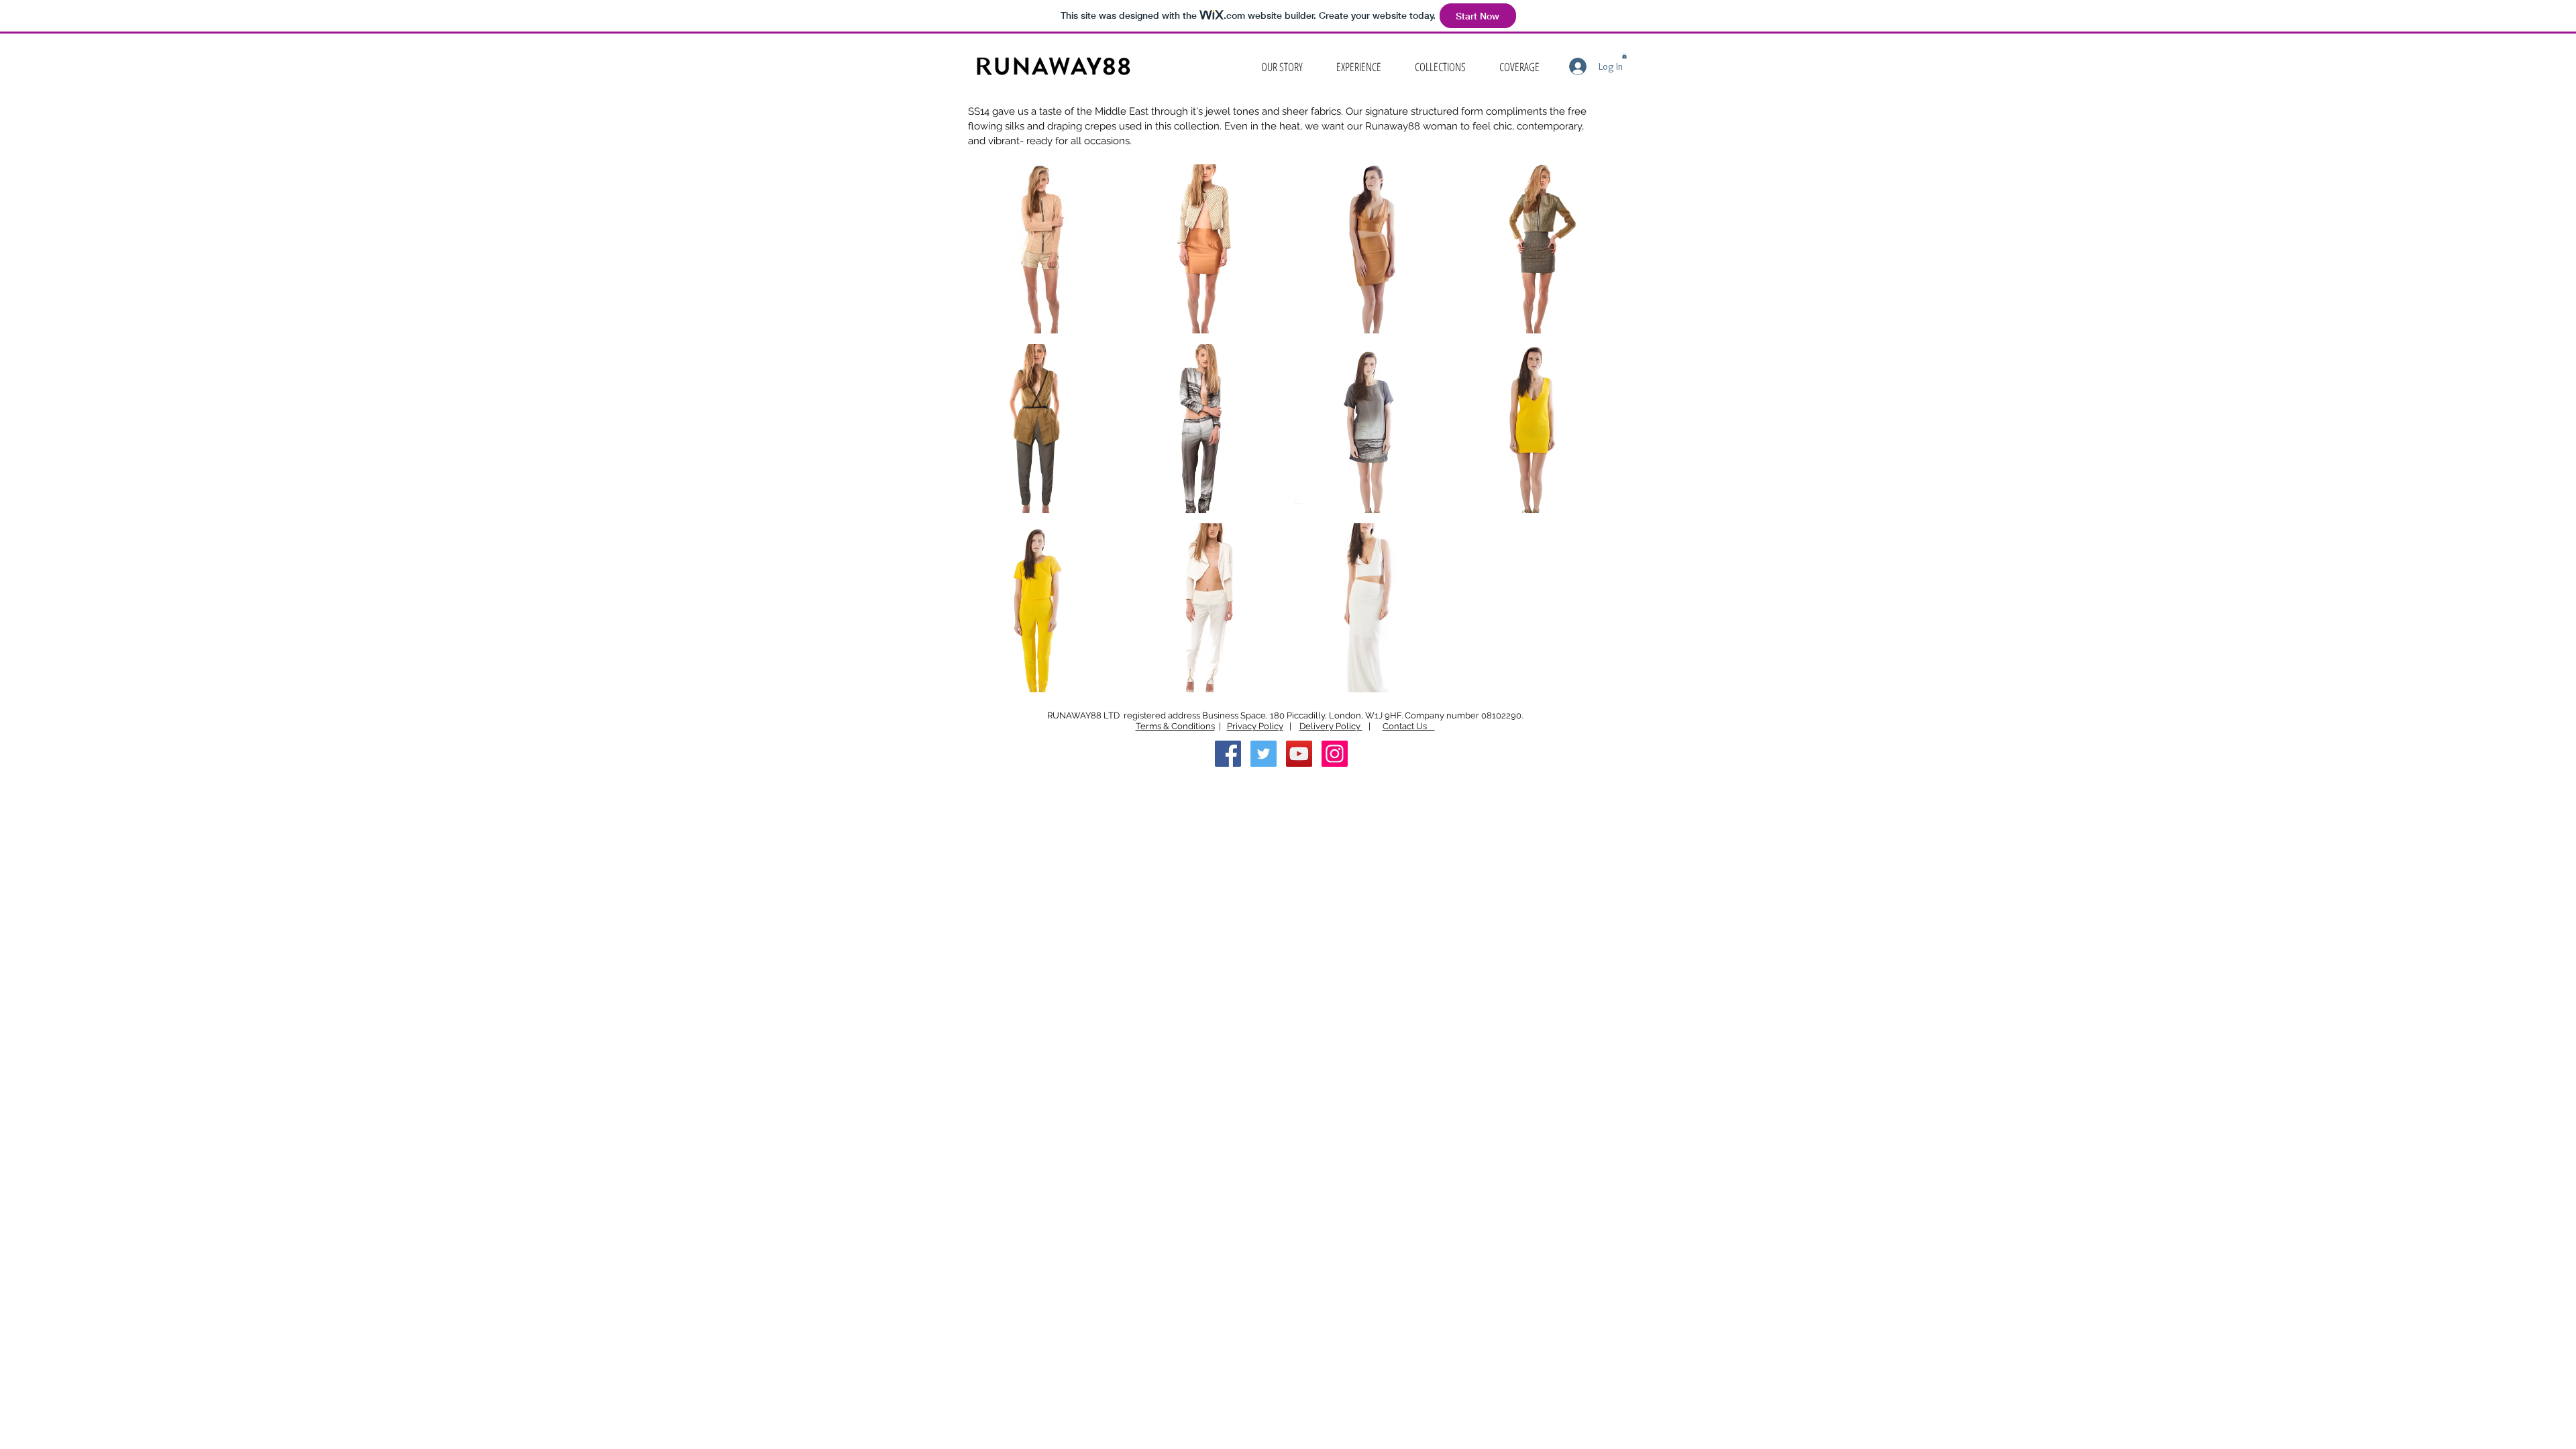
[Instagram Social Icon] (1335, 754)
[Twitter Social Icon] (1264, 754)
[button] (1440, 67)
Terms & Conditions (1175, 726)
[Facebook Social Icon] (1228, 754)
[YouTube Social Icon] (1299, 754)
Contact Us (1409, 726)
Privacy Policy (1255, 726)
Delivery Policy (1331, 726)
